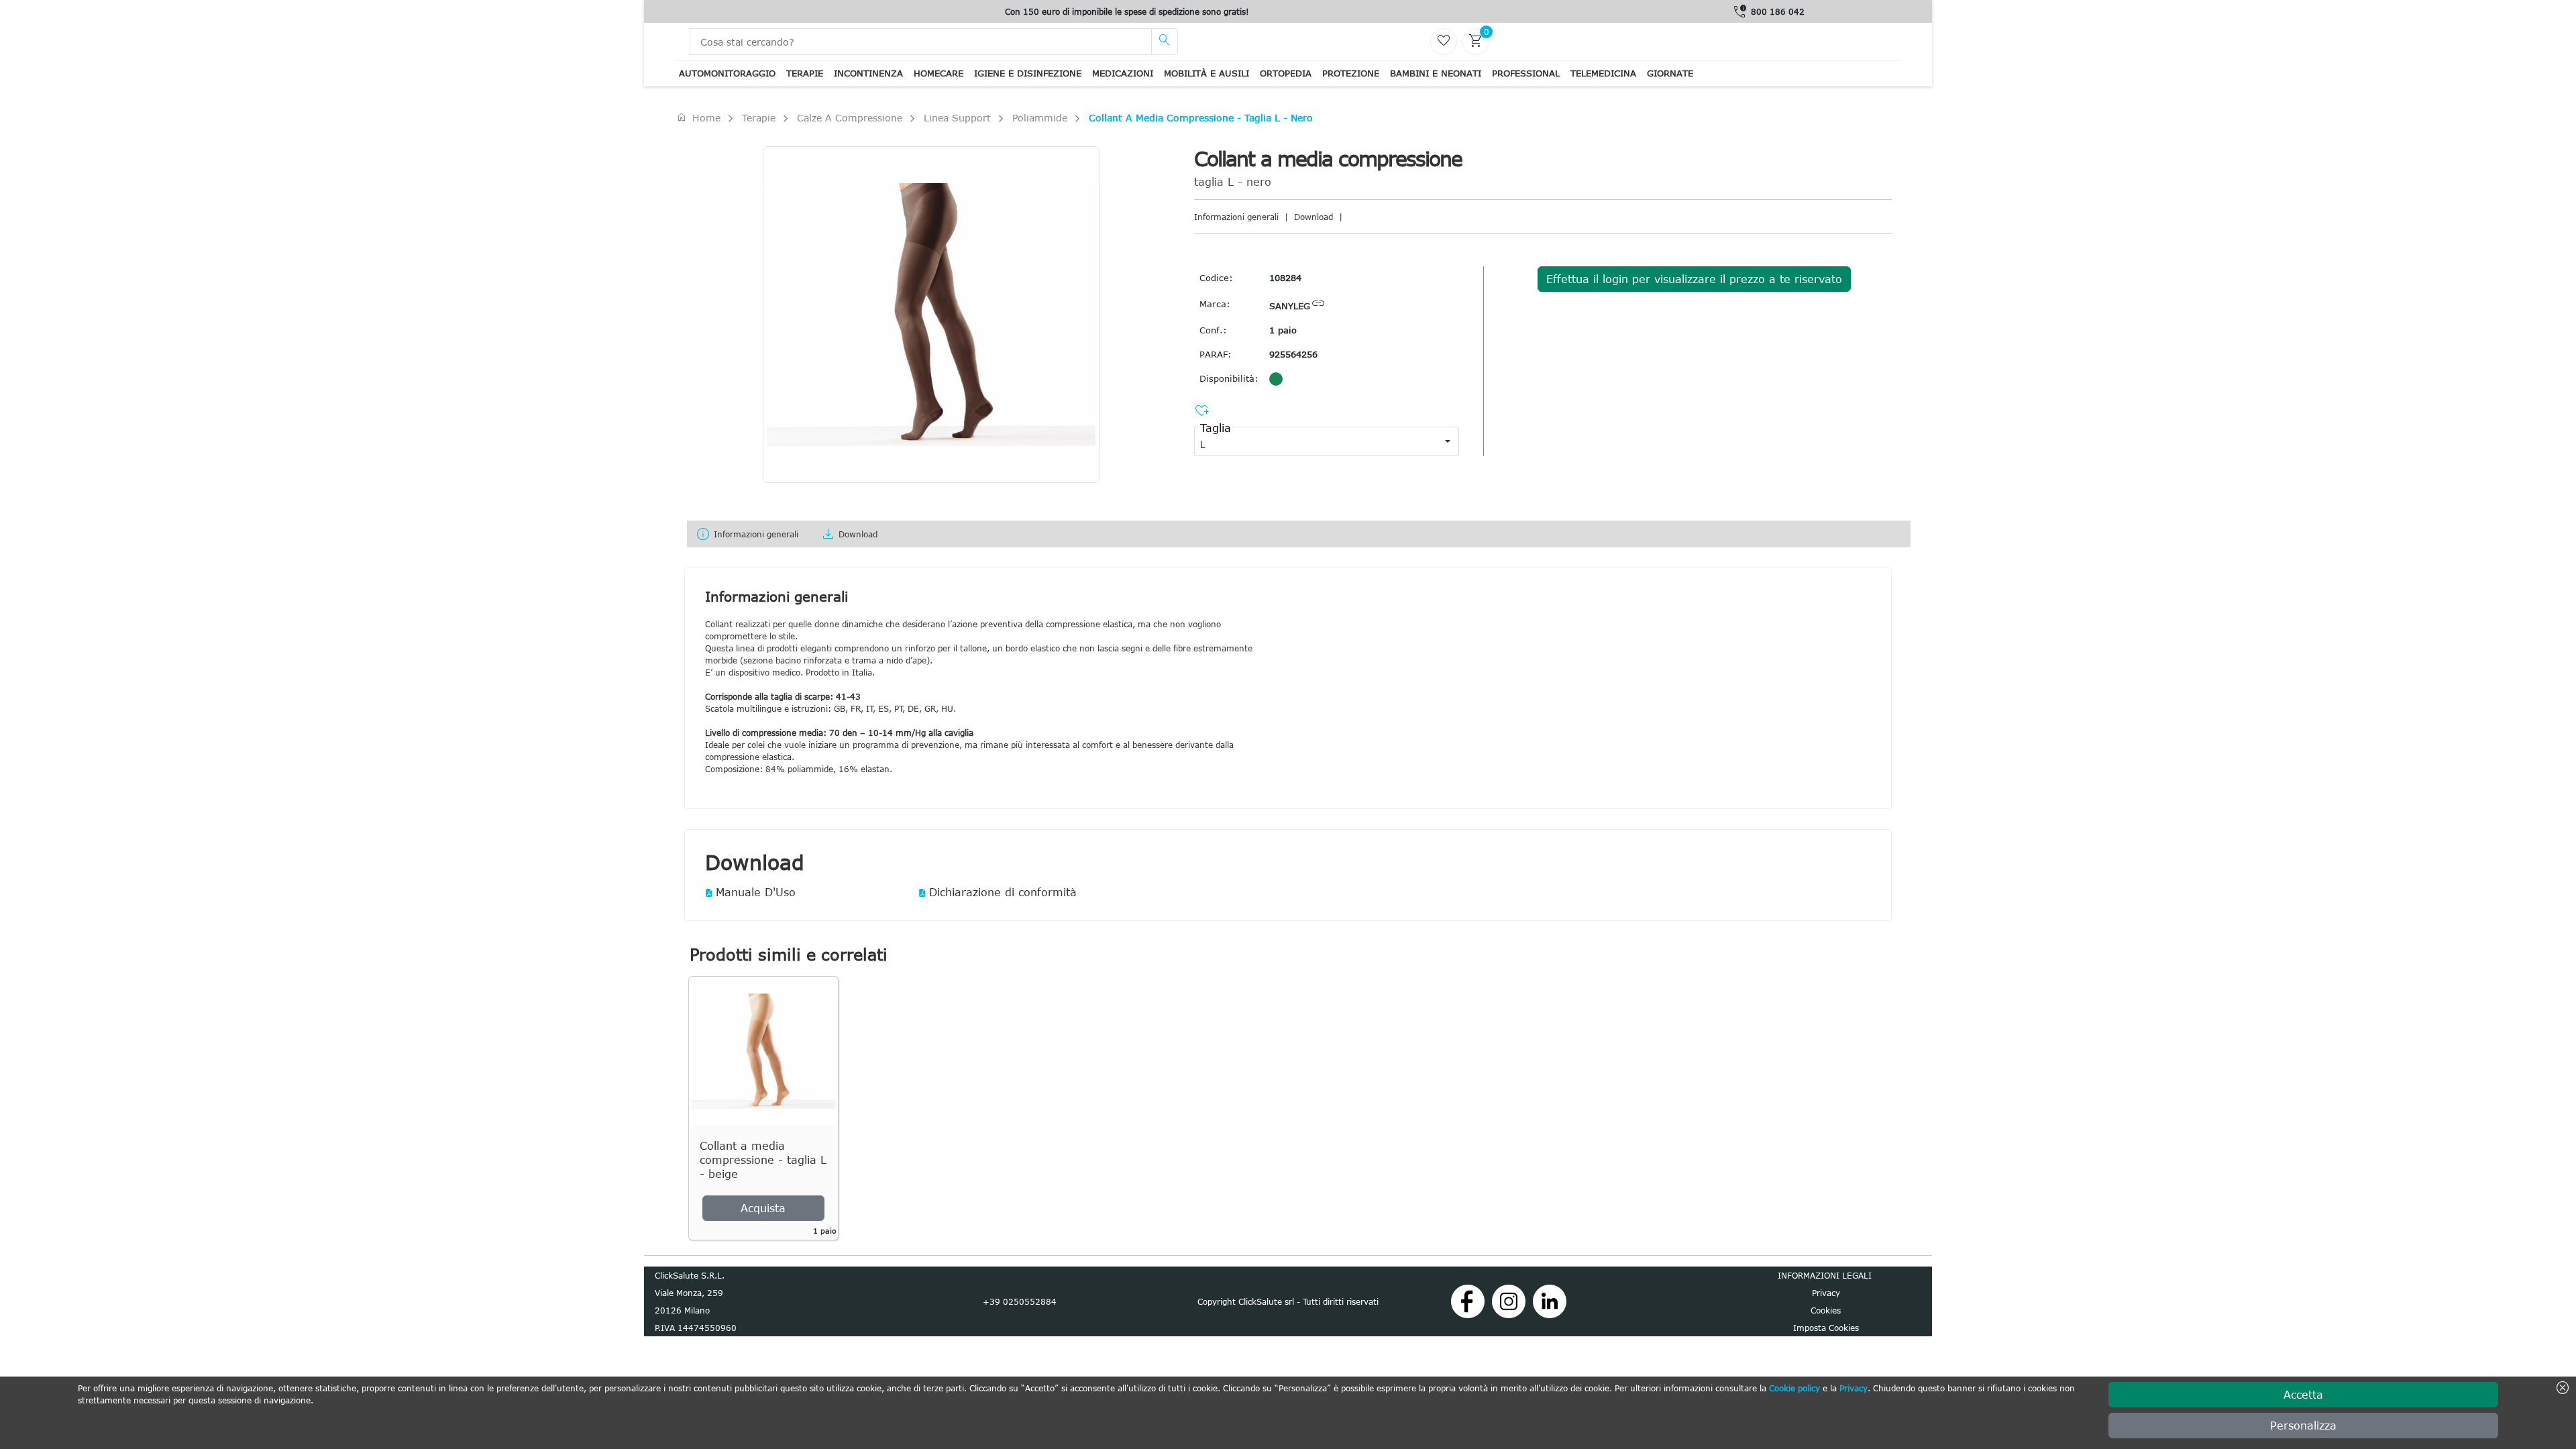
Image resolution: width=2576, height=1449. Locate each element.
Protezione (1351, 73)
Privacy (1854, 1388)
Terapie (805, 73)
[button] (1448, 441)
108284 (1285, 278)
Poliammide (1040, 118)
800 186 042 (1778, 11)
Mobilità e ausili (1206, 73)
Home (698, 117)
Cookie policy (1794, 1388)
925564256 (1293, 354)
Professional (1526, 73)
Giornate (1670, 73)
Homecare (938, 73)
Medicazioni (1123, 73)
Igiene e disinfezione (1028, 73)
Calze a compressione (850, 118)
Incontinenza (868, 73)
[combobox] (1315, 441)
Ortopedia (1286, 73)
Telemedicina (1603, 73)
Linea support (957, 118)
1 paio (1283, 330)
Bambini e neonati (1436, 73)
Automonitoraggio (727, 73)
